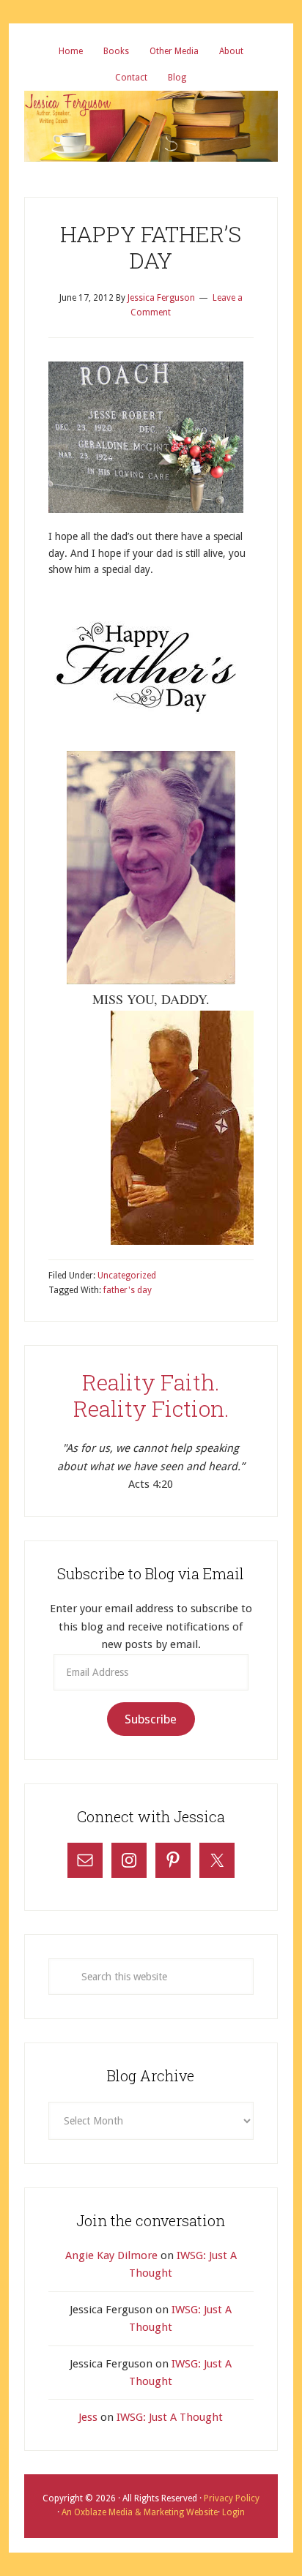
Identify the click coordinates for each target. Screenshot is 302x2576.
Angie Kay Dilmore (111, 2255)
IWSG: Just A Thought (170, 2417)
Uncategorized (127, 1276)
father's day (128, 1290)
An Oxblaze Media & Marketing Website (139, 2512)
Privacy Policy (232, 2498)
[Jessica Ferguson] (151, 102)
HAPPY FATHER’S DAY (151, 247)
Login (232, 2512)
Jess (88, 2417)
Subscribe (151, 1719)
